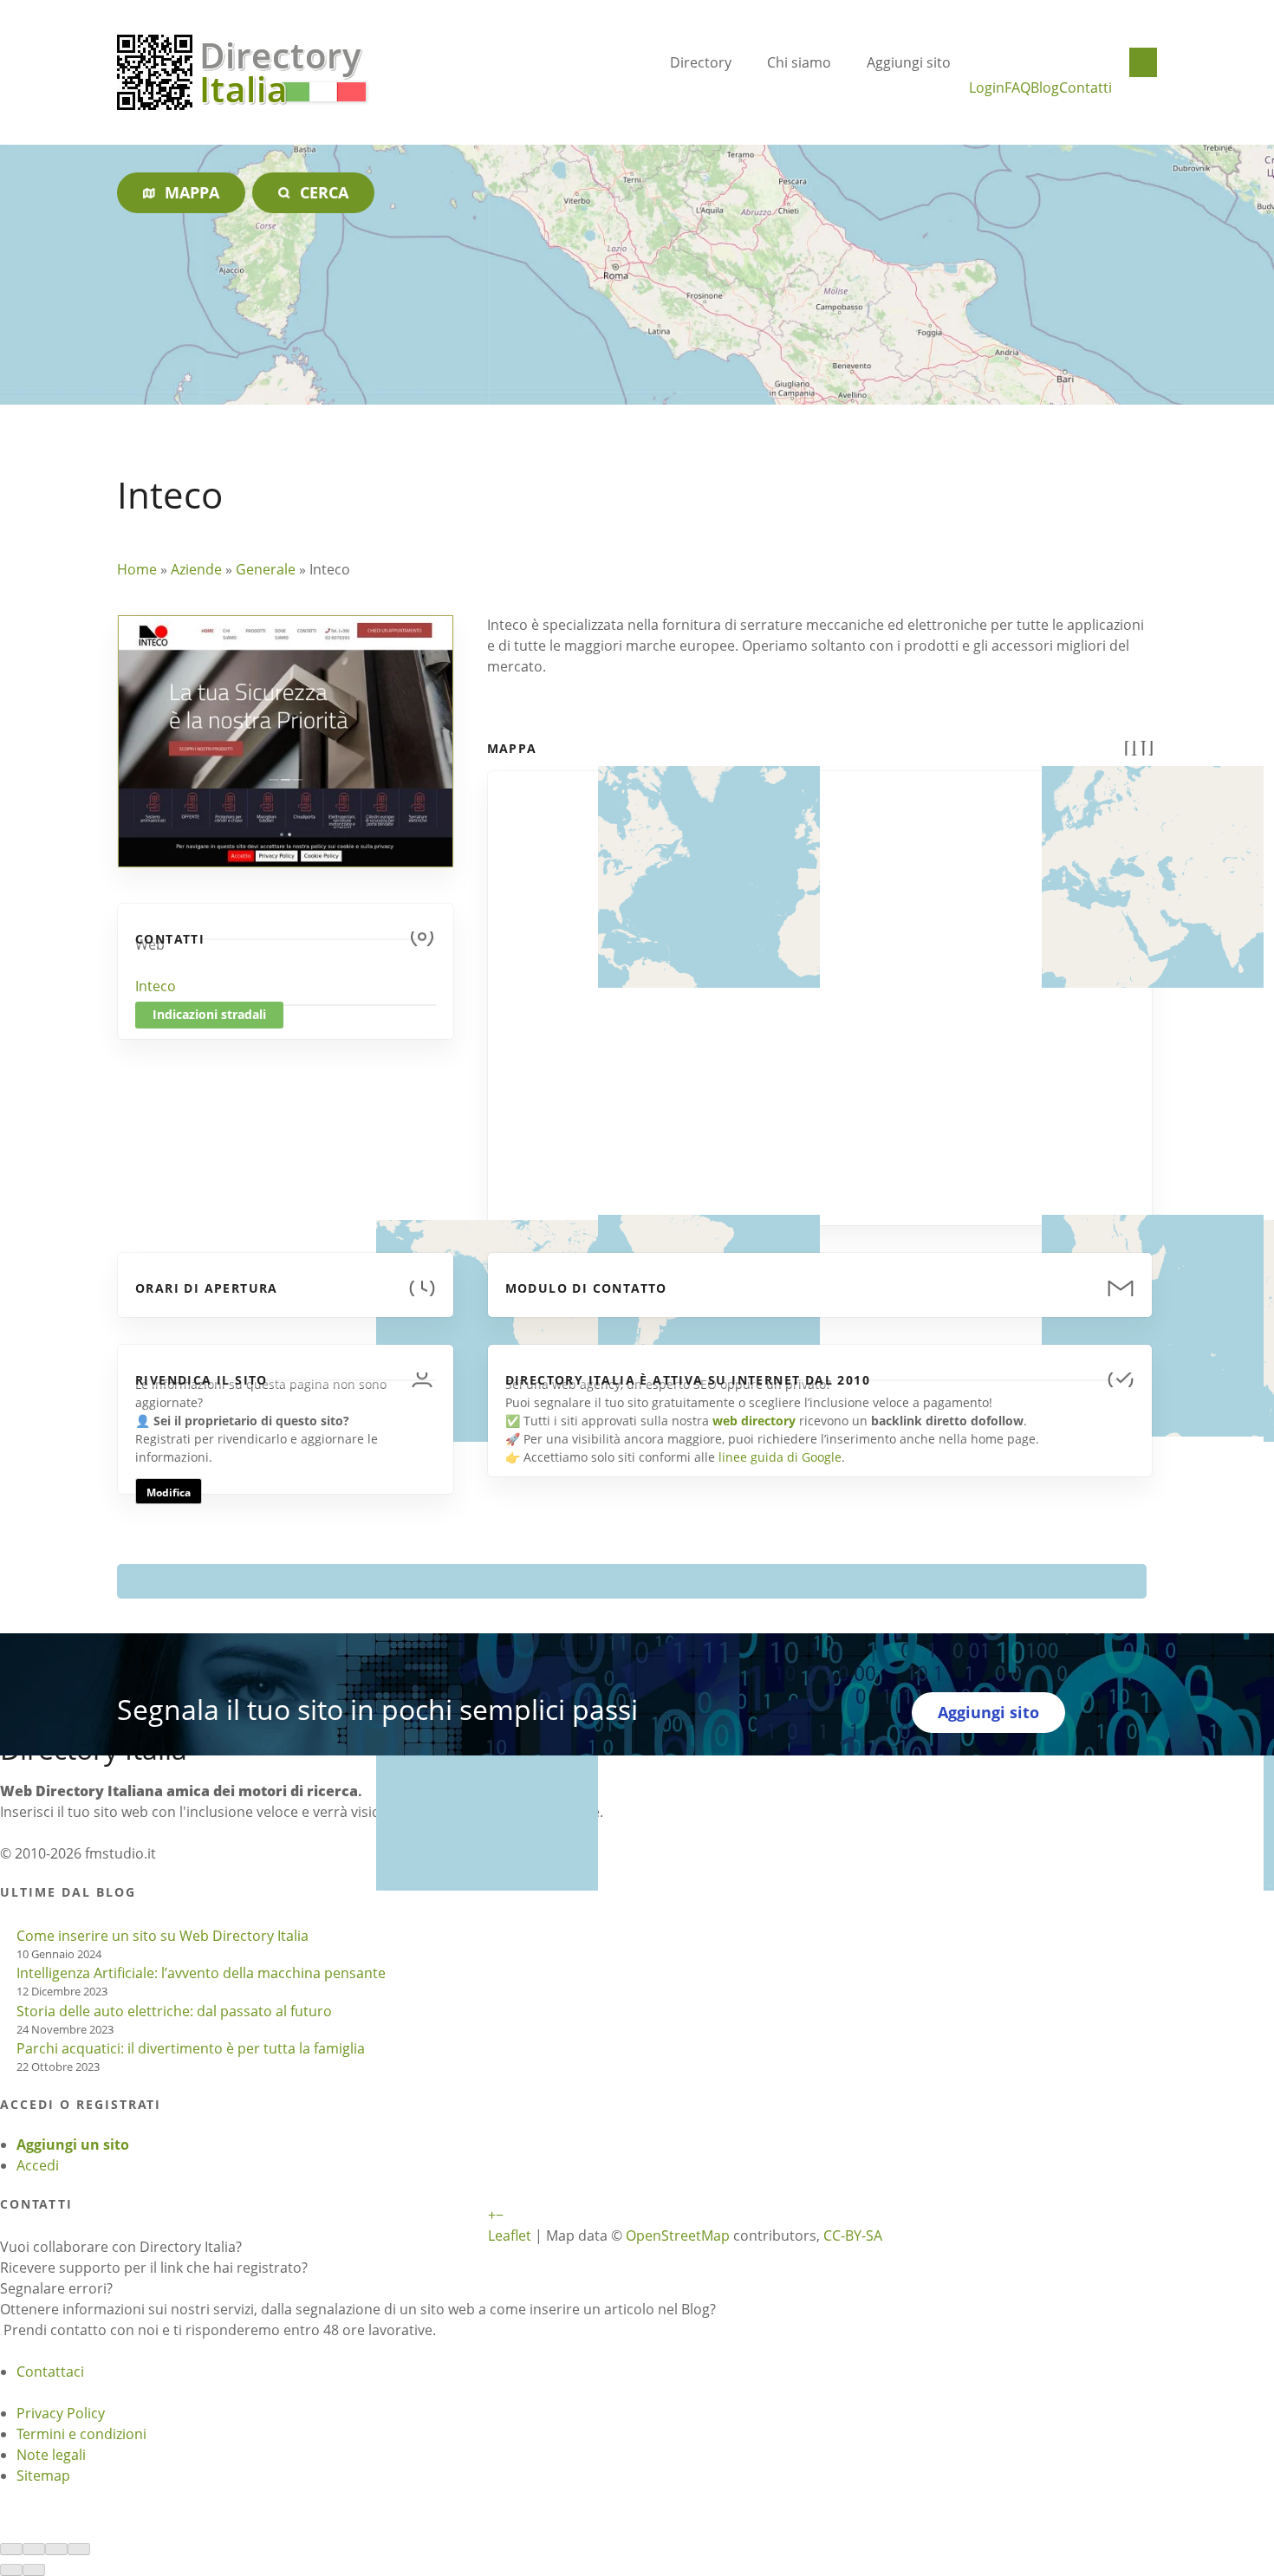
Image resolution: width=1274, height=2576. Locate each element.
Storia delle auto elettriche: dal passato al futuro (174, 2011)
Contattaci (50, 2372)
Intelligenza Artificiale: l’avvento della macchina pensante (201, 1973)
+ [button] (492, 2215)
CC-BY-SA (853, 2235)
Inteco (156, 986)
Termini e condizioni (81, 2434)
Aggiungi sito (909, 62)
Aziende (196, 569)
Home (137, 569)
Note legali (51, 2455)
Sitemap (43, 2475)
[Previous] (11, 2570)
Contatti (1085, 88)
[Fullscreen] (56, 2549)
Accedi (38, 2165)
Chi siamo (799, 62)
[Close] (11, 2549)
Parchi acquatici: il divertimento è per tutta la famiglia (191, 2048)
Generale (266, 569)
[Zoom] (79, 2549)
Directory (701, 62)
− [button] (500, 2215)
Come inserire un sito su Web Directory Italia (162, 1936)
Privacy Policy (61, 2413)
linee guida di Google (780, 1457)
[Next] (34, 2570)
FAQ (1017, 88)
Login (987, 88)
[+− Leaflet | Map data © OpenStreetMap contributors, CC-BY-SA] (820, 988)
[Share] (34, 2549)
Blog (1045, 88)
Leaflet (510, 2235)
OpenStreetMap (678, 2235)
